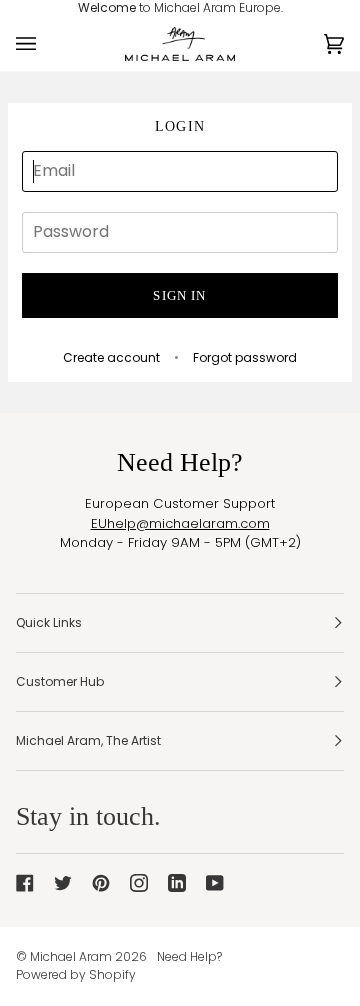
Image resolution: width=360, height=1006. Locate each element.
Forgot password (245, 357)
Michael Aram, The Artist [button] (88, 740)
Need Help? (189, 956)
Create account (111, 357)
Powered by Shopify (76, 974)
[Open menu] (46, 44)
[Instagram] (139, 883)
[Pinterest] (101, 883)
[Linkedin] (177, 883)
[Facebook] (25, 883)
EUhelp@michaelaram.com (180, 523)
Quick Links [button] (49, 622)
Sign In (179, 295)
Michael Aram (71, 956)
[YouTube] (215, 883)
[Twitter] (63, 883)
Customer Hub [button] (60, 681)
